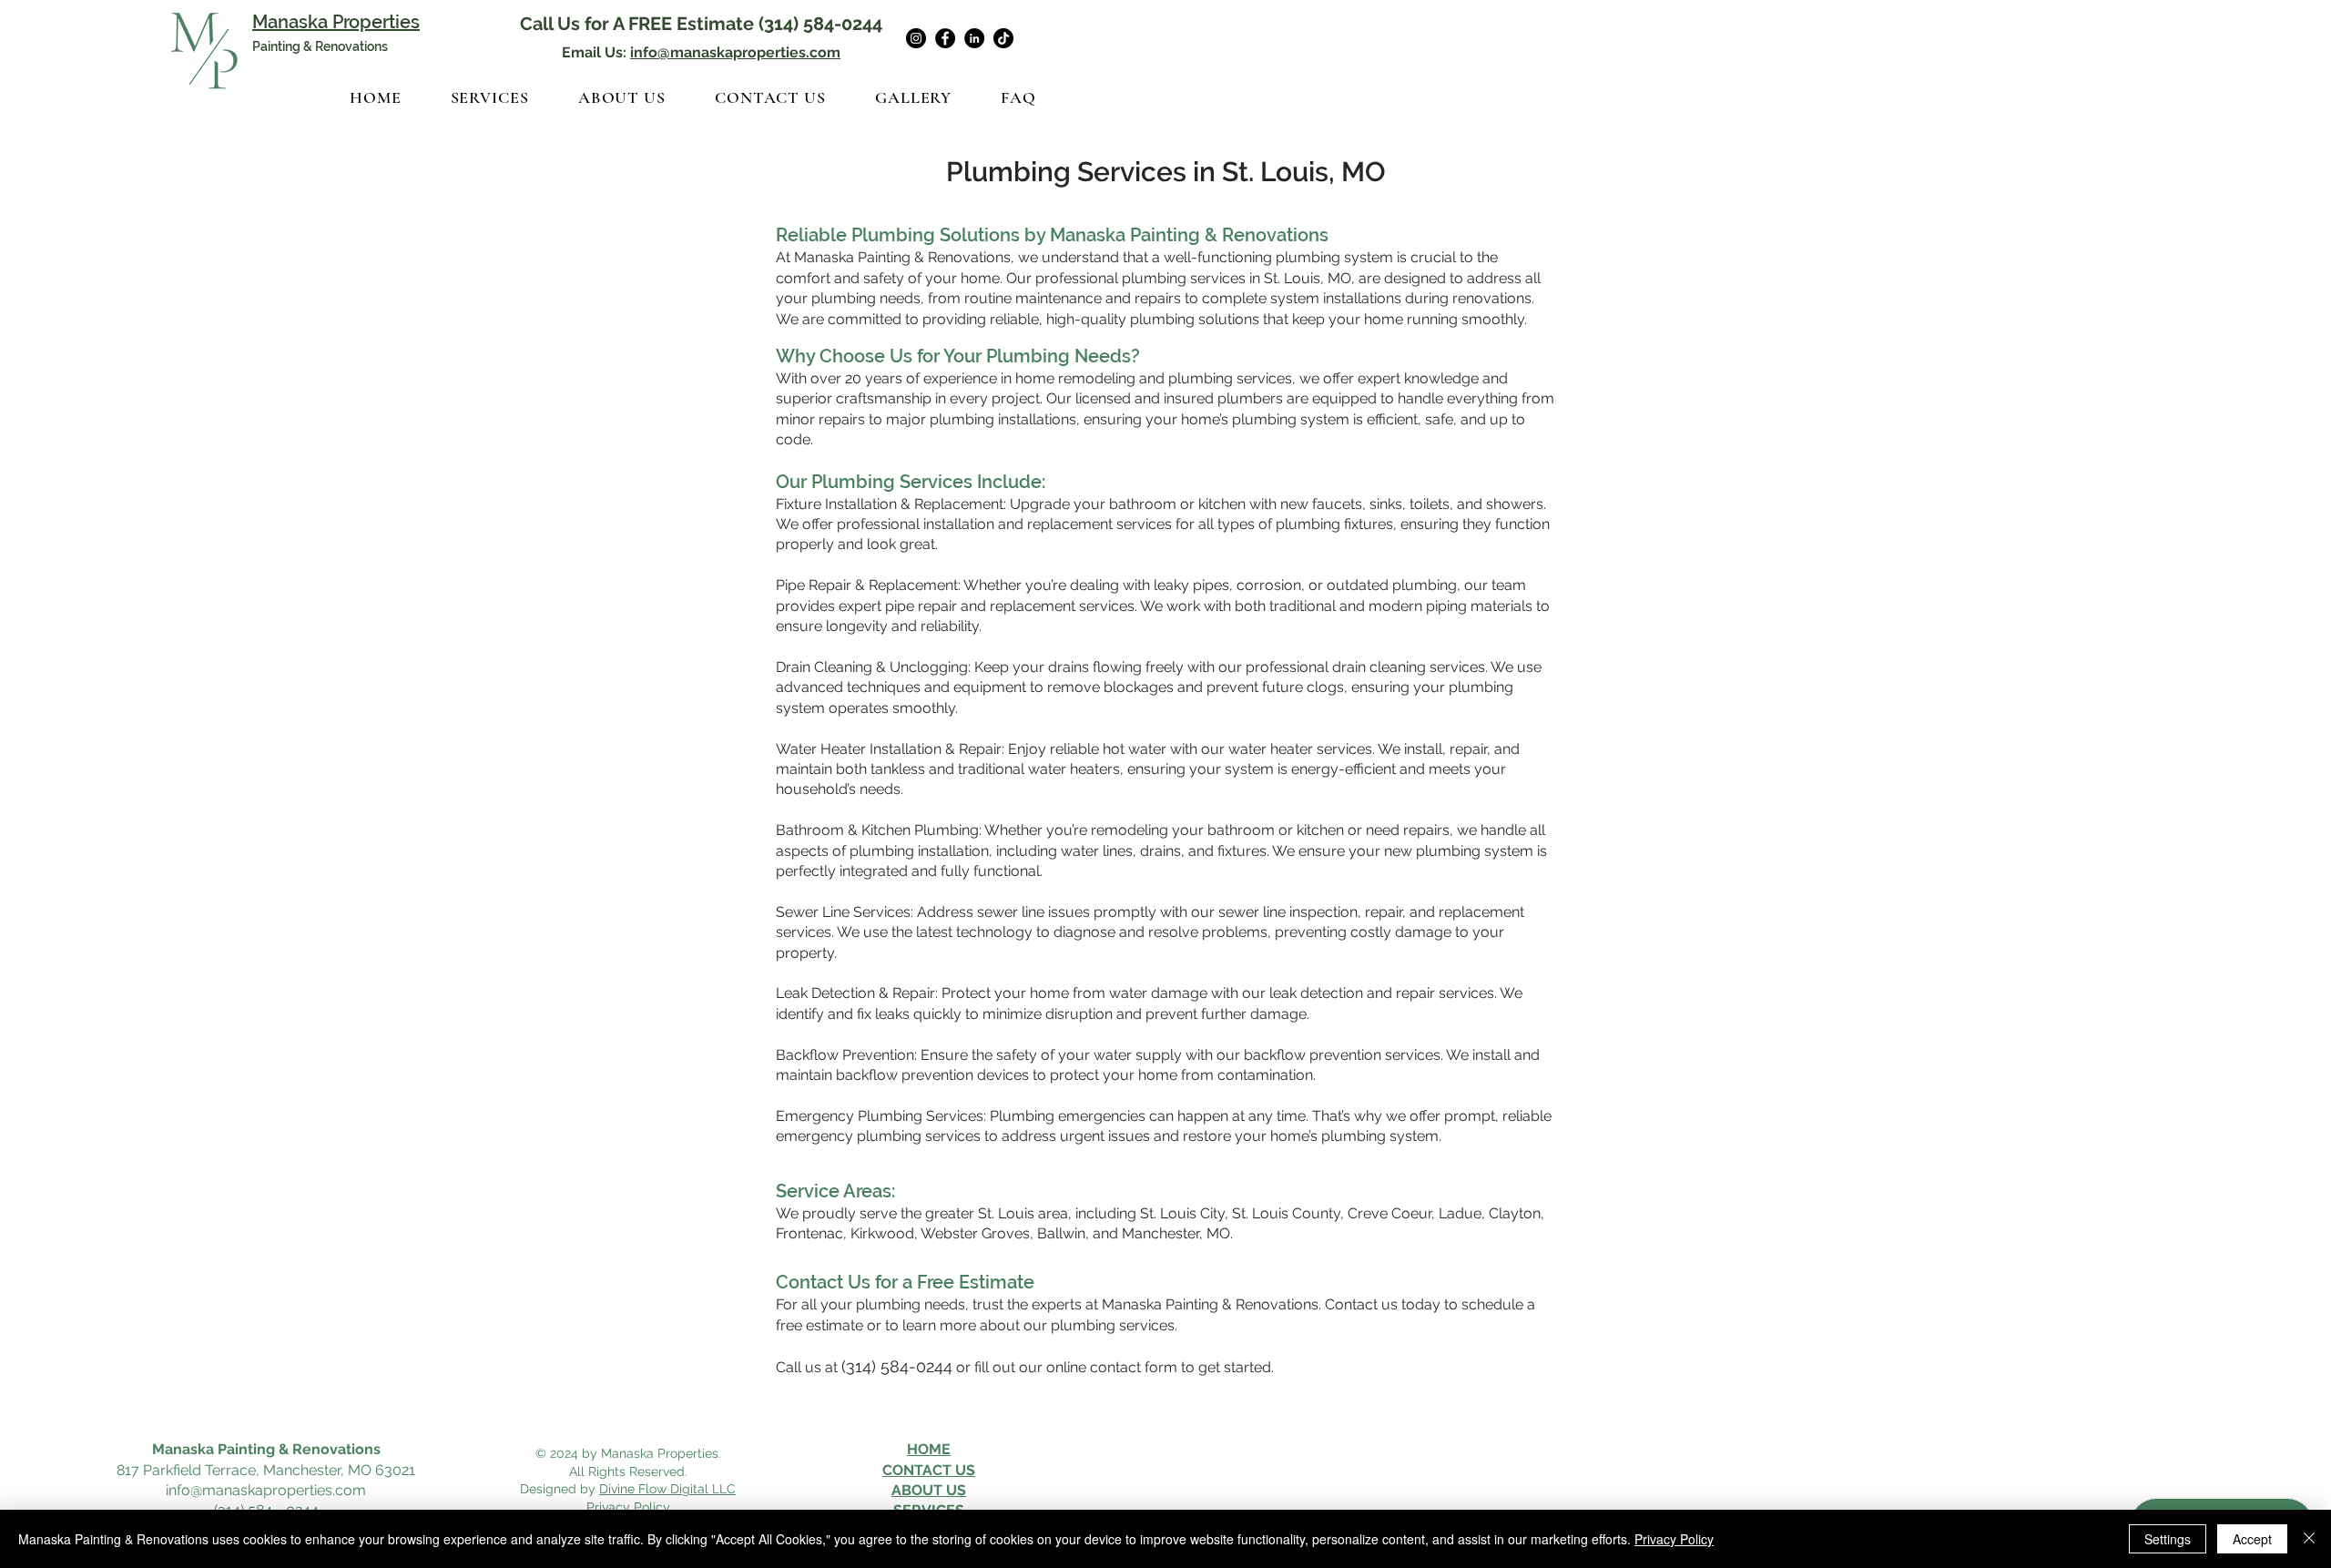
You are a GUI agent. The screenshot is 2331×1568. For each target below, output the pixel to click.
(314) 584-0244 (820, 24)
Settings (2168, 1539)
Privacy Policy (1674, 1539)
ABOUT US (929, 1490)
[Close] (2309, 1539)
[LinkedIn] (974, 38)
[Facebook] (945, 38)
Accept (2252, 1539)
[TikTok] (1003, 38)
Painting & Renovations (320, 46)
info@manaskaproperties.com (735, 52)
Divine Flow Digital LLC (667, 1489)
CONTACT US (929, 1470)
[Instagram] (916, 38)
